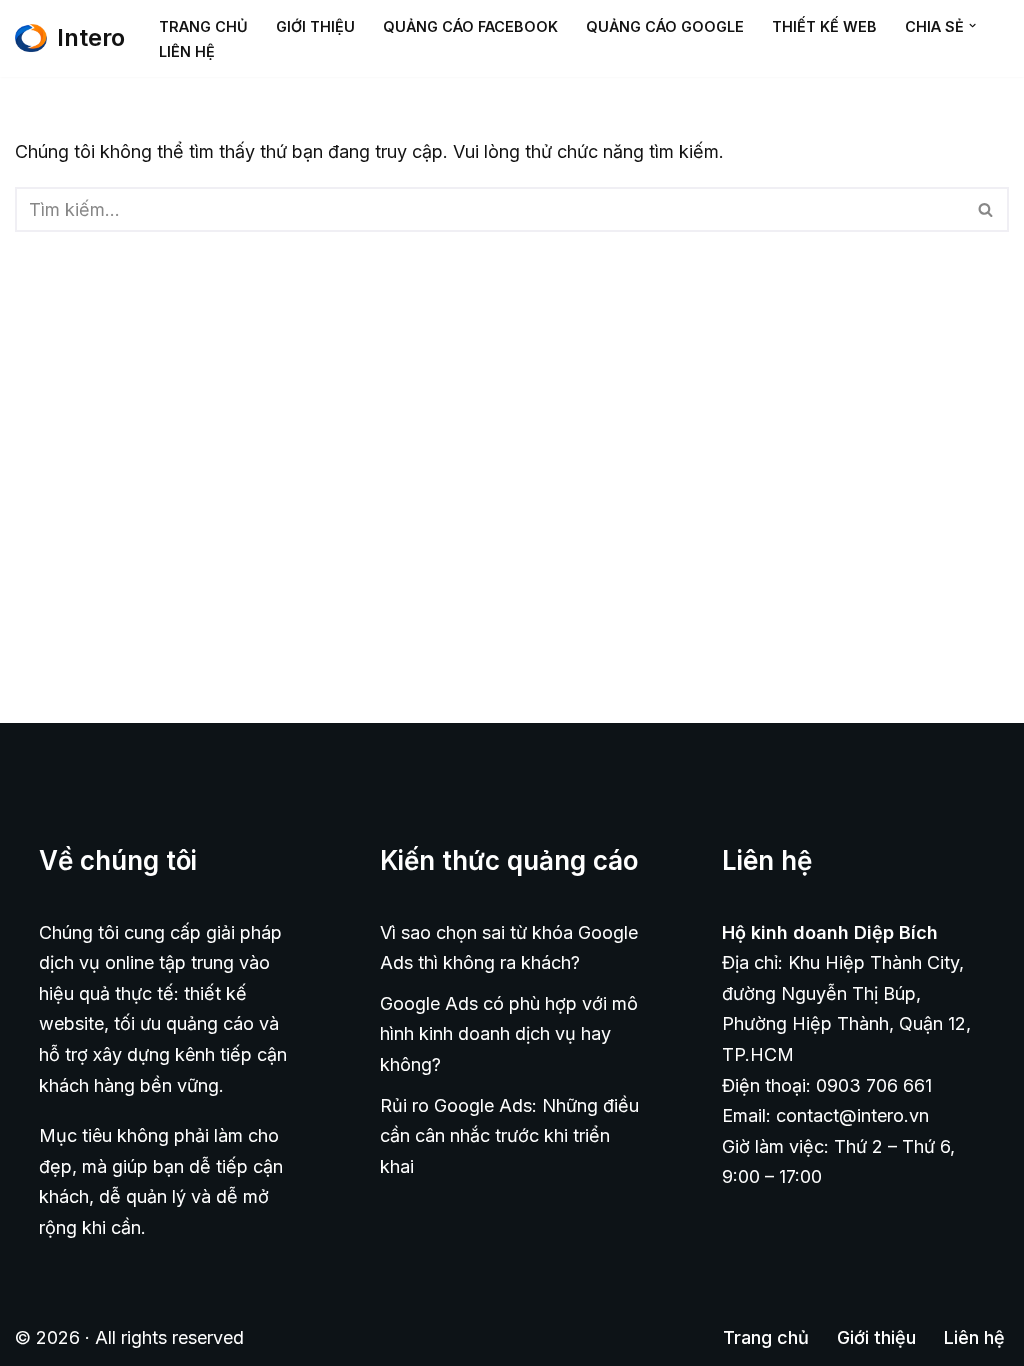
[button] (972, 25)
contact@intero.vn (852, 1115)
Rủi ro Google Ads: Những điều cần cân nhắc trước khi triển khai (509, 1136)
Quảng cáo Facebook (470, 26)
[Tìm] (986, 209)
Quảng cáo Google (665, 26)
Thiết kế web (824, 26)
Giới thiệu (315, 26)
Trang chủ (203, 26)
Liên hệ (187, 51)
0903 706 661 (874, 1085)
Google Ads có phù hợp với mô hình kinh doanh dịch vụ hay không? (509, 1034)
